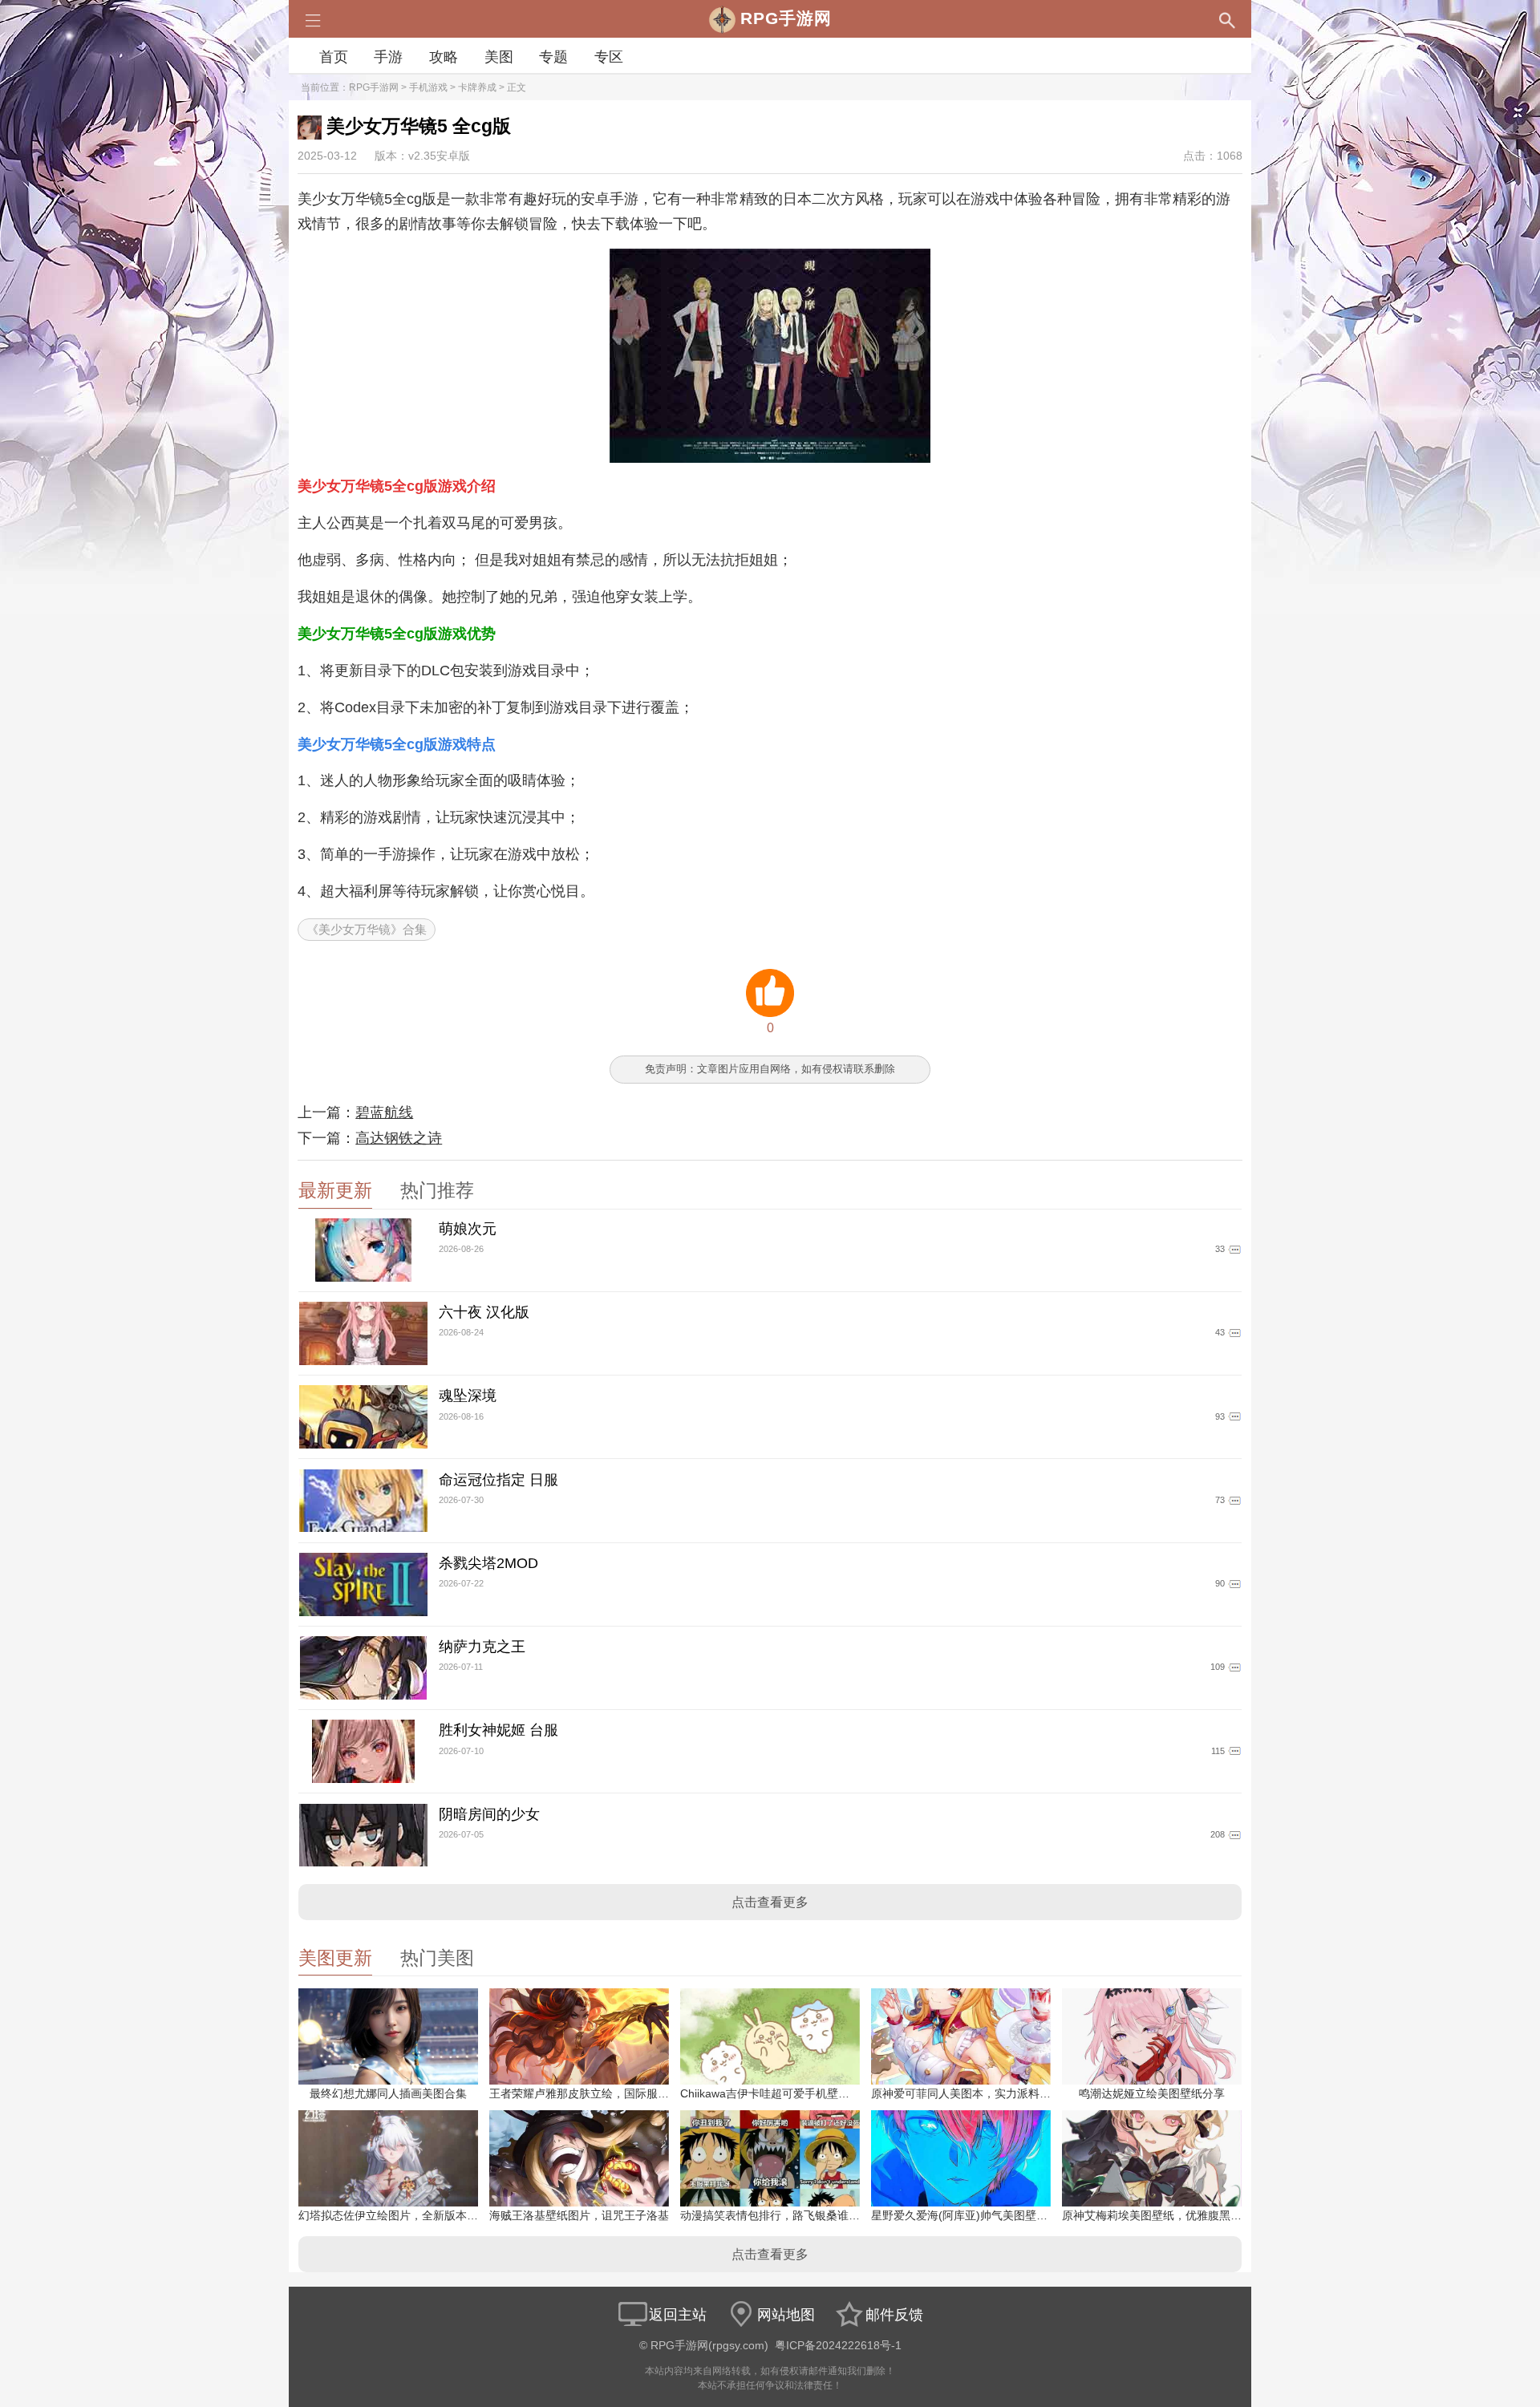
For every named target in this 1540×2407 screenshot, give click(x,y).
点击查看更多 (770, 1902)
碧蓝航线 (384, 1112)
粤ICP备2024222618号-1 (838, 2346)
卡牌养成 (477, 87)
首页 (334, 57)
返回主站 (678, 2315)
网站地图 (786, 2315)
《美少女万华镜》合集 (367, 929)
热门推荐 (437, 1191)
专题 (553, 57)
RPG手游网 (374, 87)
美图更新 (335, 1958)
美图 (499, 57)
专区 (609, 57)
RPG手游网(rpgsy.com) (709, 2346)
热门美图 (437, 1958)
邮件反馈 (894, 2315)
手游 (388, 57)
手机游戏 (428, 87)
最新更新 (335, 1191)
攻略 (444, 57)
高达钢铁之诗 (399, 1138)
